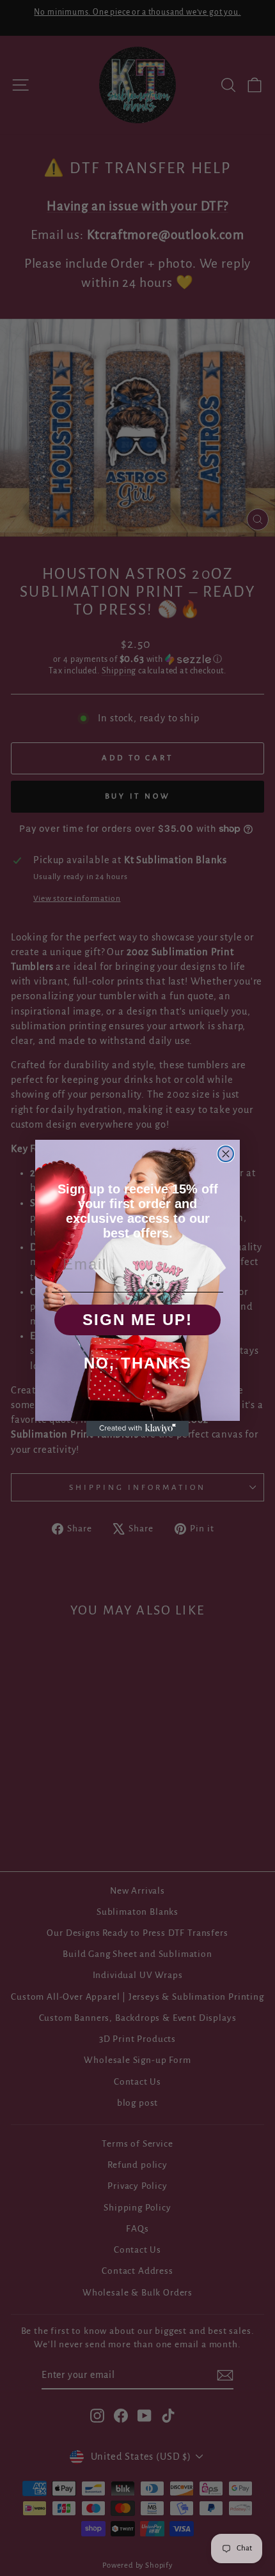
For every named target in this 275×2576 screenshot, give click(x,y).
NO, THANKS (138, 1363)
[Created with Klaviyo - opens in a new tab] (137, 1429)
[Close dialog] (226, 1154)
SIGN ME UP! (137, 1320)
